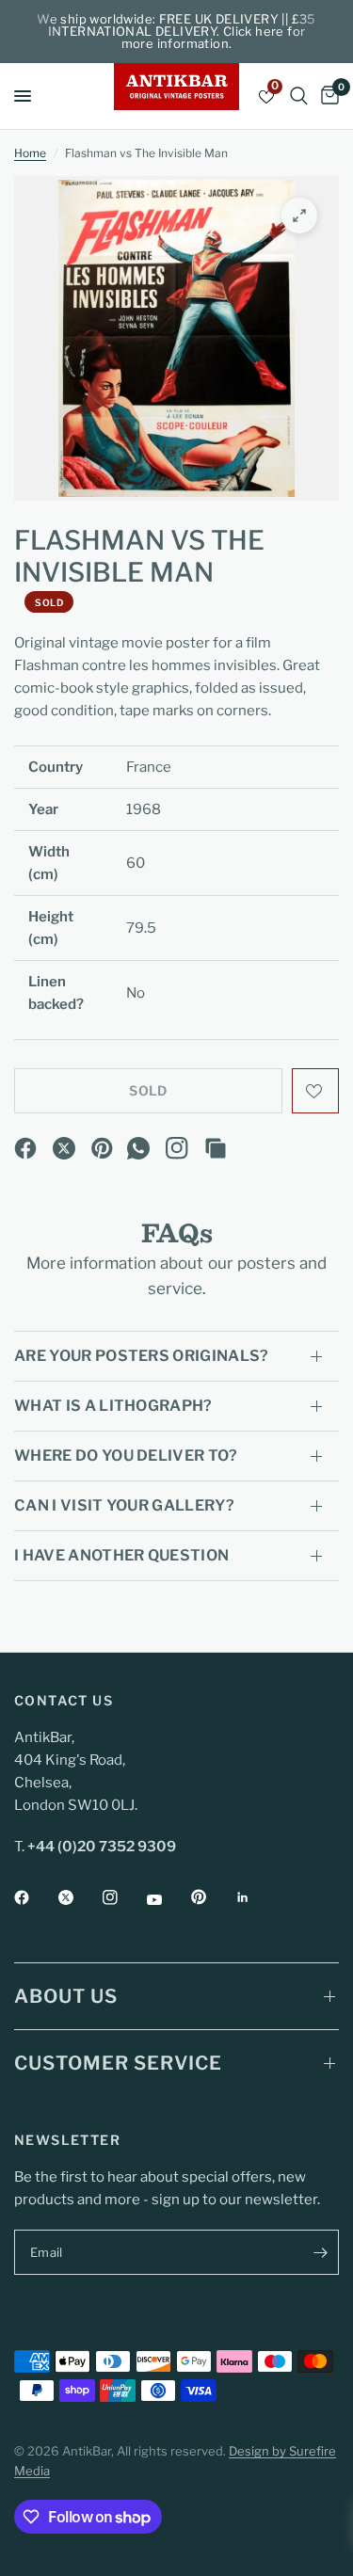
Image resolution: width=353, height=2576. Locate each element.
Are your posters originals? (142, 1356)
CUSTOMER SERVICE (118, 2063)
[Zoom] (299, 216)
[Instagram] (177, 1148)
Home (30, 153)
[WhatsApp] (138, 1148)
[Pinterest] (103, 1148)
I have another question (121, 1555)
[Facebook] (25, 1148)
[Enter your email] (320, 2252)
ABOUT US (66, 1996)
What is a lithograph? (113, 1406)
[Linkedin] (256, 1897)
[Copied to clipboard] (216, 1148)
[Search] (299, 96)
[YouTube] (168, 1899)
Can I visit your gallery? (124, 1505)
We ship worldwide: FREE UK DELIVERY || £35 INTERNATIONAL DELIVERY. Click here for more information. (176, 31)
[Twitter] (79, 1897)
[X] (64, 1148)
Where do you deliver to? (126, 1456)
